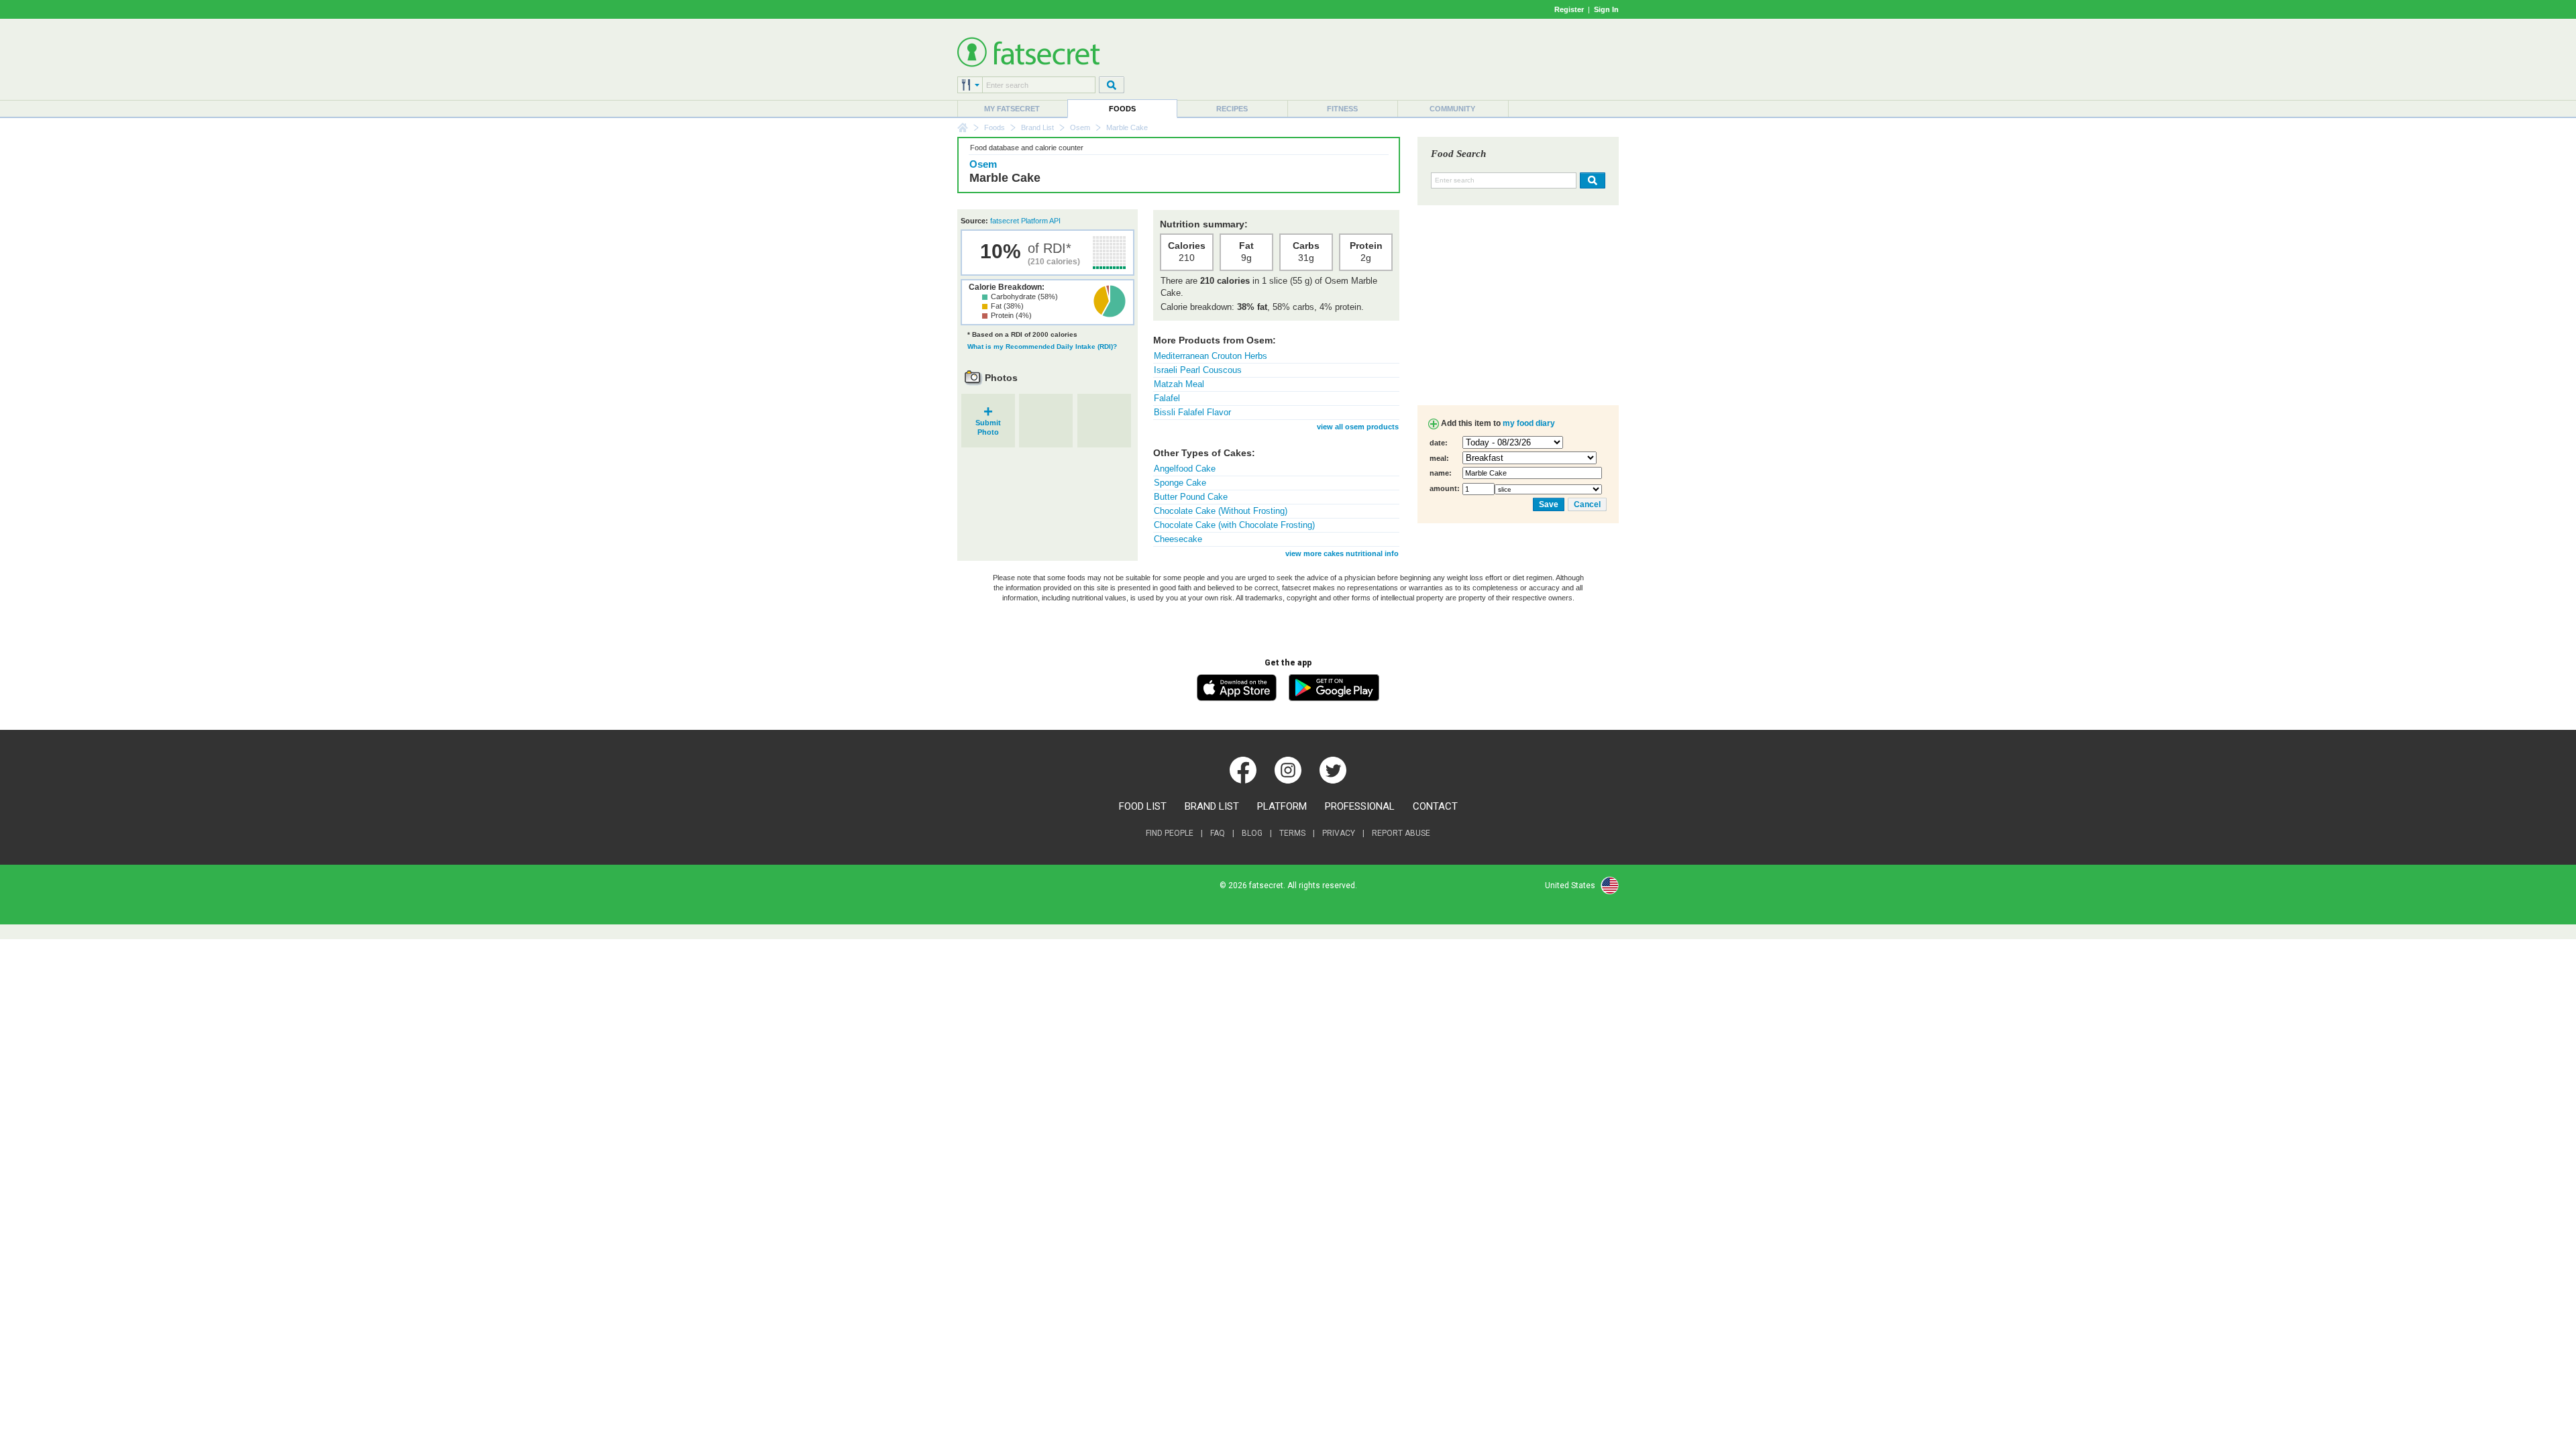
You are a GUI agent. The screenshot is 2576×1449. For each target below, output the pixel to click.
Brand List (1037, 127)
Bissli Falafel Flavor (1192, 412)
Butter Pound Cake (1191, 497)
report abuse (1401, 833)
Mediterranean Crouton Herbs (1211, 356)
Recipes (1232, 109)
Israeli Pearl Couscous (1198, 370)
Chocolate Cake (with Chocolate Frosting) (1234, 525)
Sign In (1606, 9)
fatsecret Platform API (1025, 221)
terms (1292, 833)
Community (1452, 109)
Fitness (1342, 109)
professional (1360, 806)
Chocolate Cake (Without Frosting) (1221, 511)
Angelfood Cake (1185, 469)
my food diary (1529, 423)
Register (1569, 9)
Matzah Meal (1179, 384)
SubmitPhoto (988, 423)
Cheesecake (1178, 539)
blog (1252, 833)
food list (1143, 806)
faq (1218, 833)
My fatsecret (1012, 109)
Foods (1122, 109)
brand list (1212, 806)
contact (1435, 806)
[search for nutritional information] (1591, 180)
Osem (1080, 127)
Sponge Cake (1180, 483)
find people (1170, 833)
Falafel (1167, 398)
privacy (1339, 833)
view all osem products (1358, 427)
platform (1282, 806)
